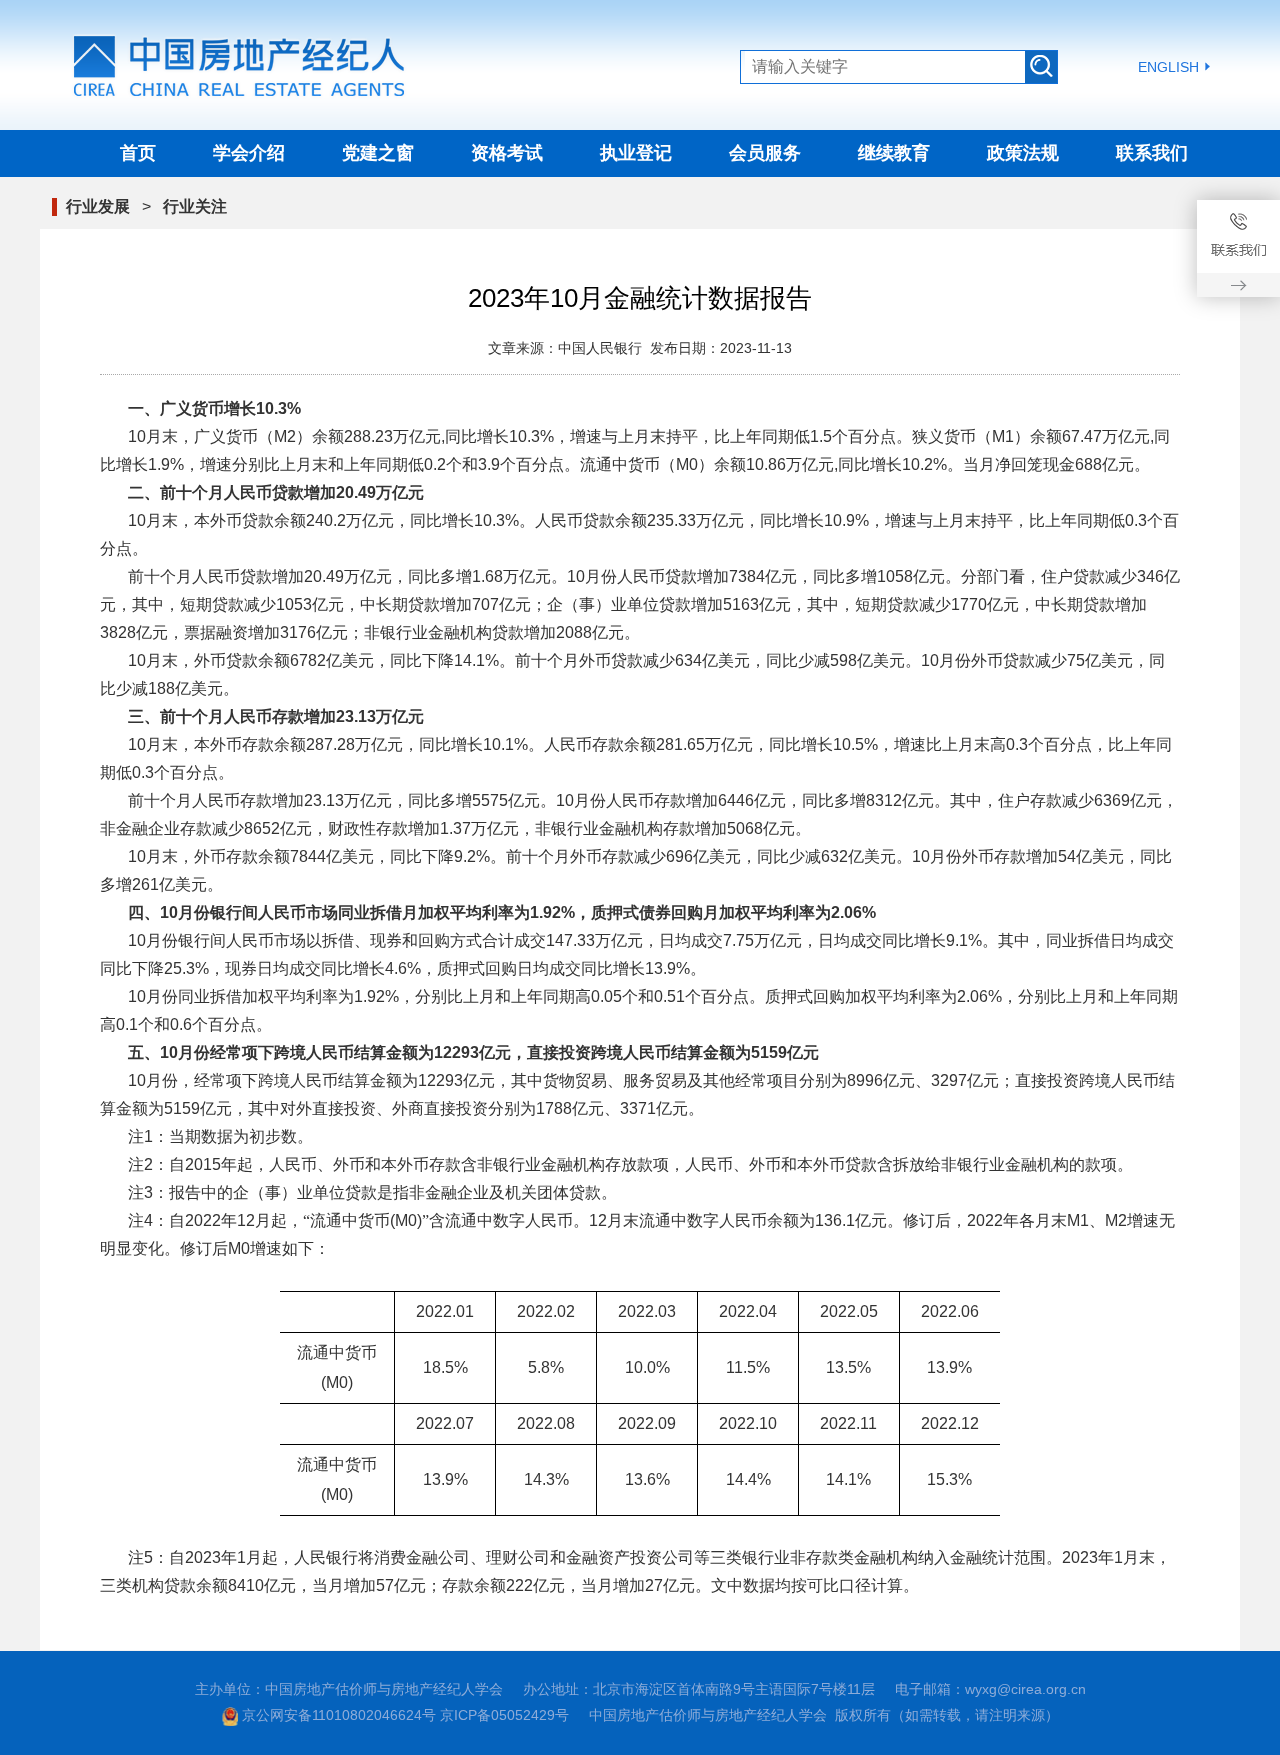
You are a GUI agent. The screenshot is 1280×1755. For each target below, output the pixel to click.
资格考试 (507, 153)
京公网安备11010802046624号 (339, 1715)
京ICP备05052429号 (504, 1715)
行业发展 (98, 206)
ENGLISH (1168, 67)
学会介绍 (249, 153)
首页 (138, 153)
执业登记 (636, 153)
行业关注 (195, 206)
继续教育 (894, 153)
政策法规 (1023, 153)
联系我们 (1152, 153)
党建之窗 (378, 153)
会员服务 (765, 153)
